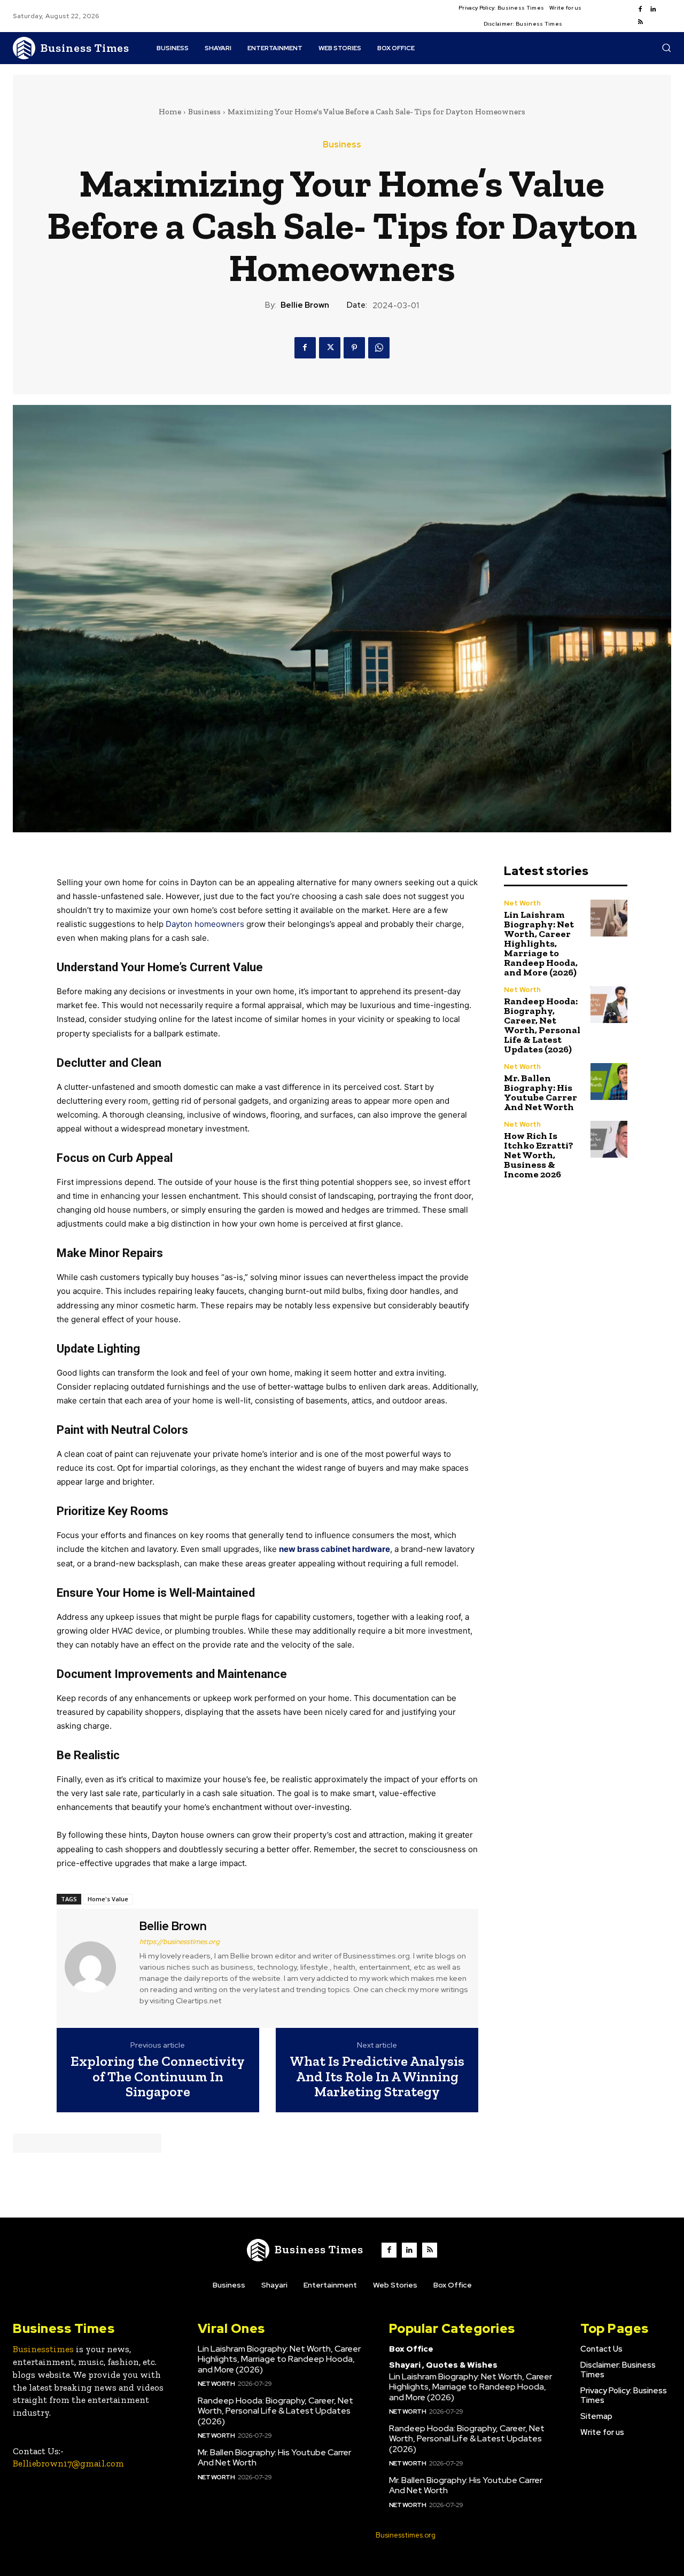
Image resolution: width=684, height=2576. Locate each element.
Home (170, 112)
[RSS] (640, 22)
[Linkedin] (653, 10)
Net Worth (522, 903)
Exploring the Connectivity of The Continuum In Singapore (158, 2077)
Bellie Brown (305, 305)
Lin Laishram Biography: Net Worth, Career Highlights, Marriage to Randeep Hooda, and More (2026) (541, 943)
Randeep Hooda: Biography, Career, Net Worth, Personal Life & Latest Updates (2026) (542, 1025)
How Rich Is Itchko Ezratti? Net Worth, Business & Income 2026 (539, 1155)
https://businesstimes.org (180, 1942)
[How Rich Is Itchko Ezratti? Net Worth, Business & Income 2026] (609, 1139)
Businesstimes (43, 2349)
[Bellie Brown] (97, 1967)
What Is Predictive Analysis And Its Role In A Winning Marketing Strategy (377, 2077)
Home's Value (108, 1899)
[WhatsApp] (379, 348)
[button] (666, 48)
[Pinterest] (354, 348)
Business (204, 112)
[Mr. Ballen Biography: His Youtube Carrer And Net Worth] (609, 1082)
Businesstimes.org (406, 2535)
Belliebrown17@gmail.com (68, 2463)
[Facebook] (640, 10)
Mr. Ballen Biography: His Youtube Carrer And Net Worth (541, 1092)
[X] (330, 348)
